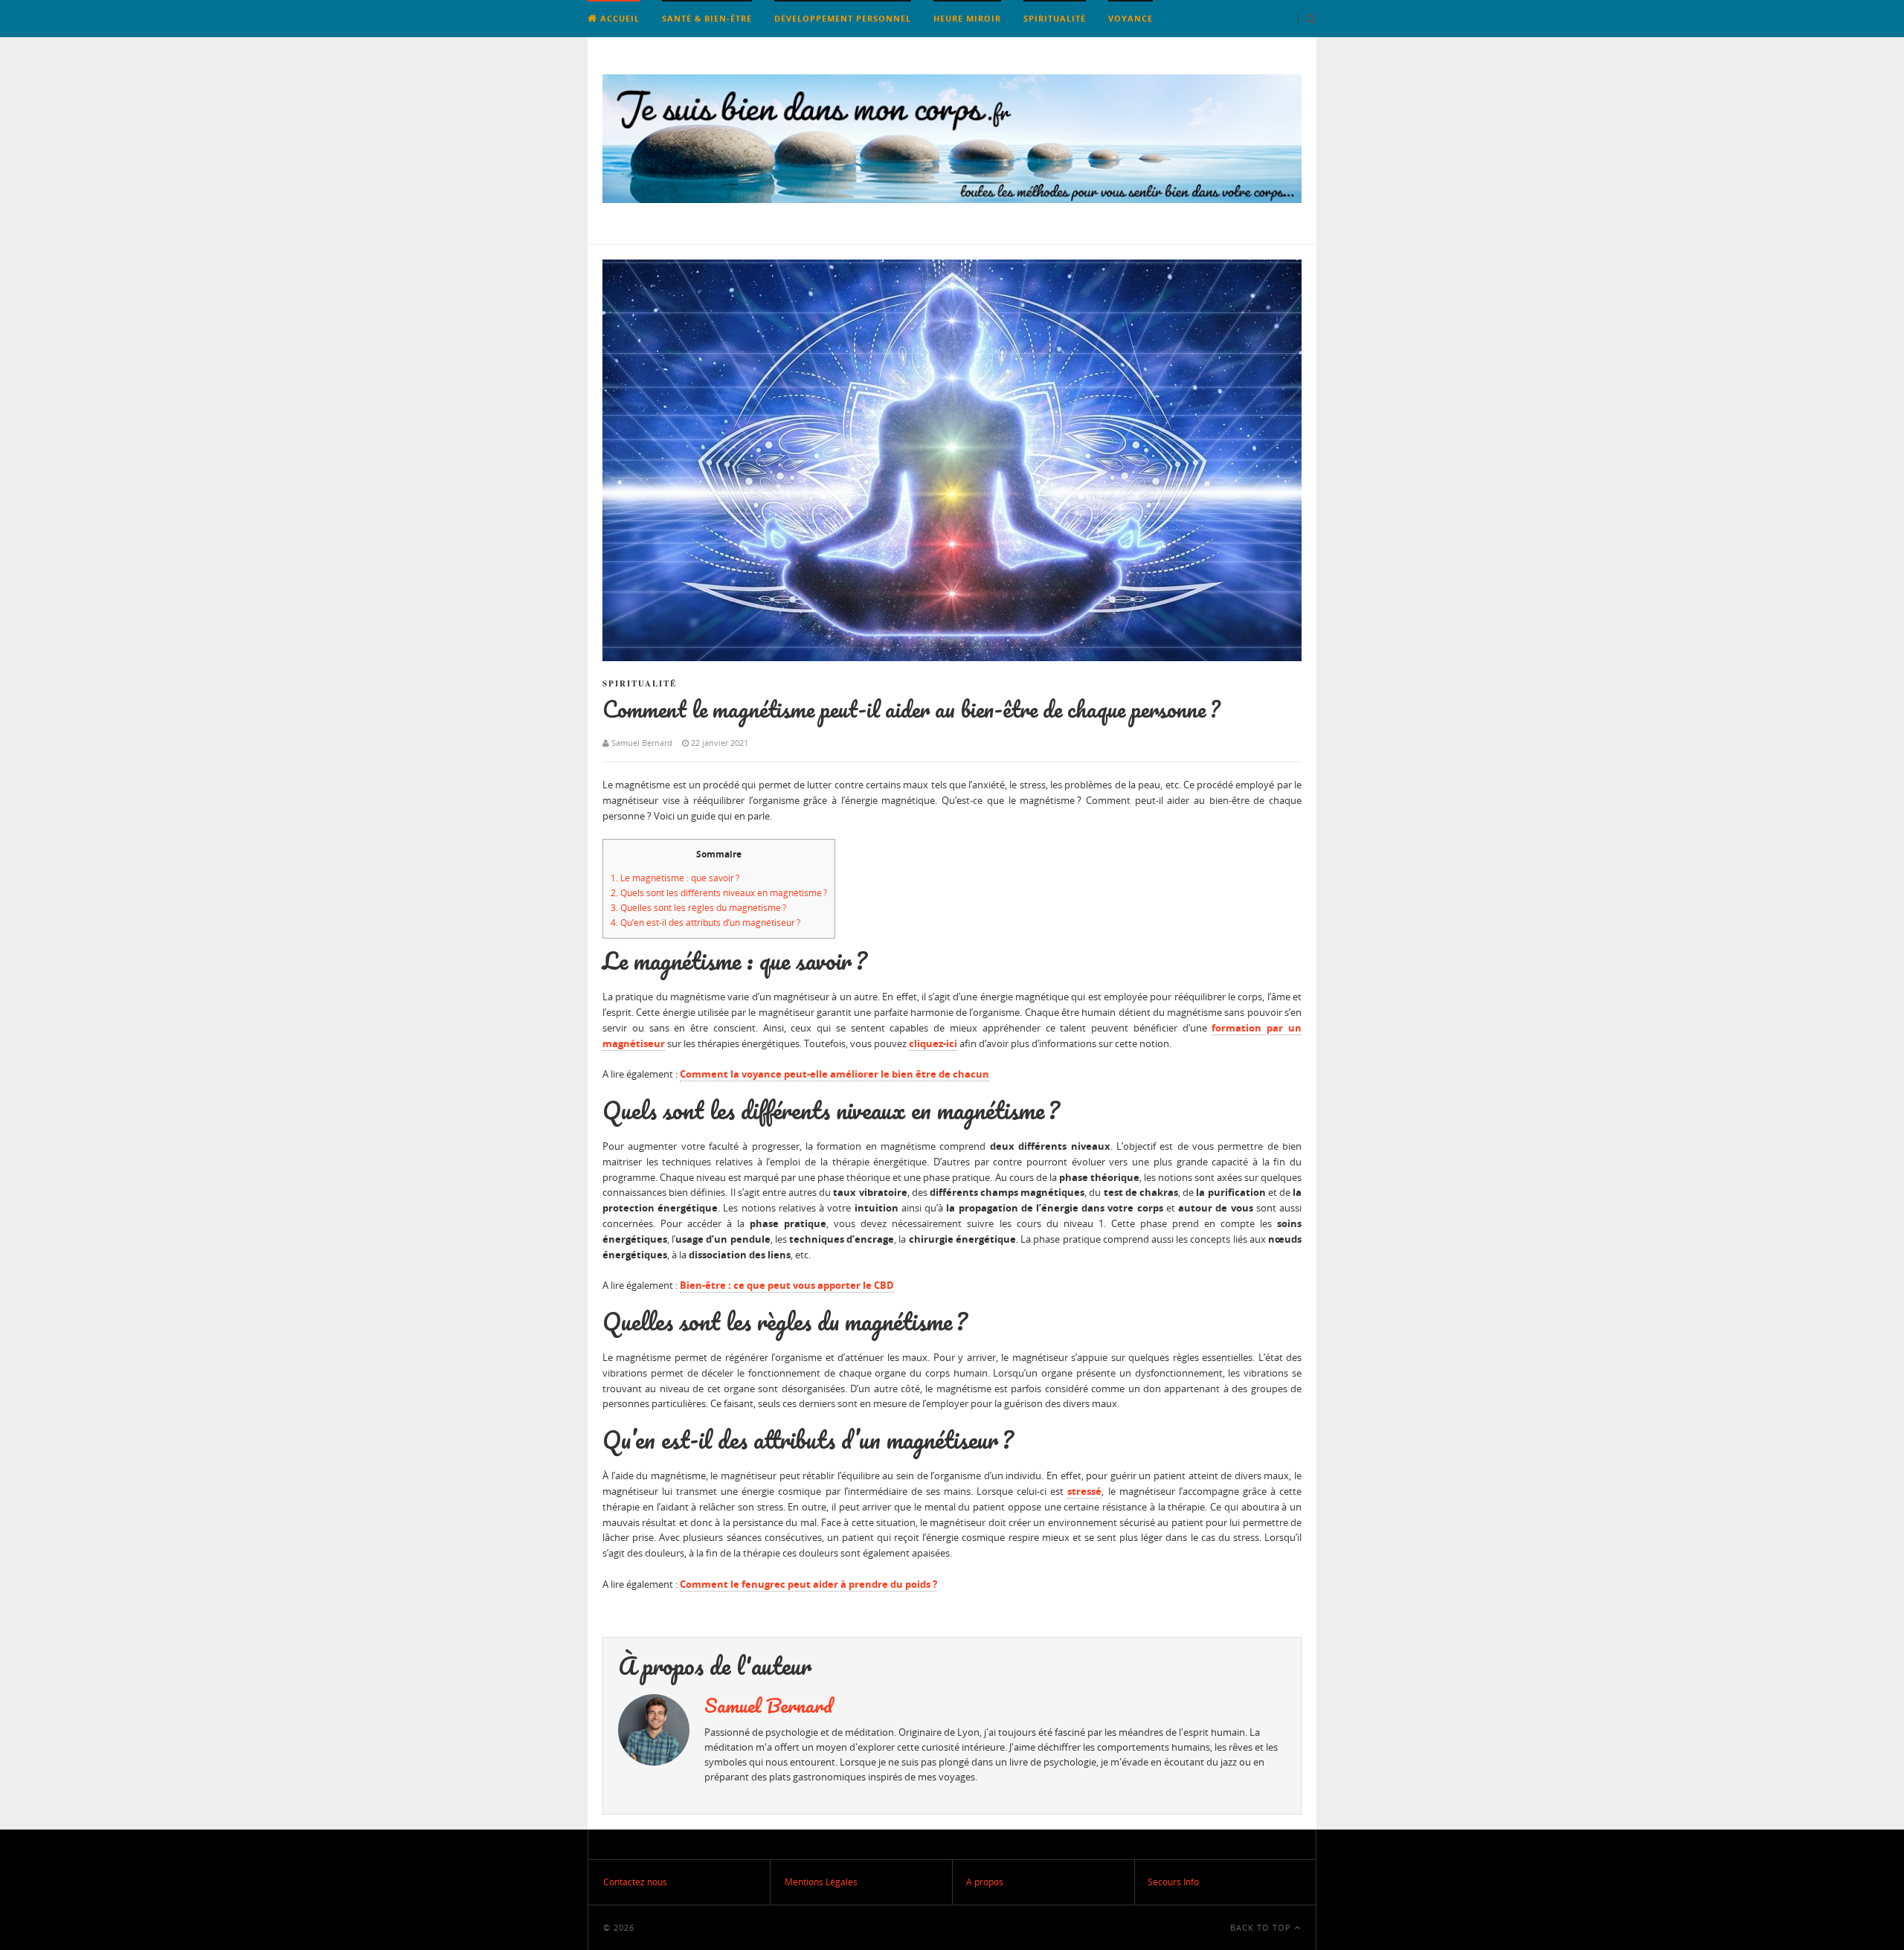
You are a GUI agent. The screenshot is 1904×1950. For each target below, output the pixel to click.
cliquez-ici (933, 1043)
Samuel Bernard (768, 1705)
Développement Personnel (843, 18)
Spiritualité (1055, 18)
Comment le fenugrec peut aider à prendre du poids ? (808, 1584)
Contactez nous (635, 1882)
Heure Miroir (967, 18)
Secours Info (1173, 1882)
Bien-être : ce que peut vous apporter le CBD (787, 1285)
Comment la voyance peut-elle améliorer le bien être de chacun (834, 1074)
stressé (1084, 1491)
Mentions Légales (821, 1882)
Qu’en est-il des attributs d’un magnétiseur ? (705, 923)
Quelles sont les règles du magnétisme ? (698, 908)
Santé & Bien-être (707, 18)
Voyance (1130, 18)
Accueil (618, 18)
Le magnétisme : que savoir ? (675, 878)
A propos (985, 1882)
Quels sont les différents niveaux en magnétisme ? (719, 893)
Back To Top (1262, 1927)
